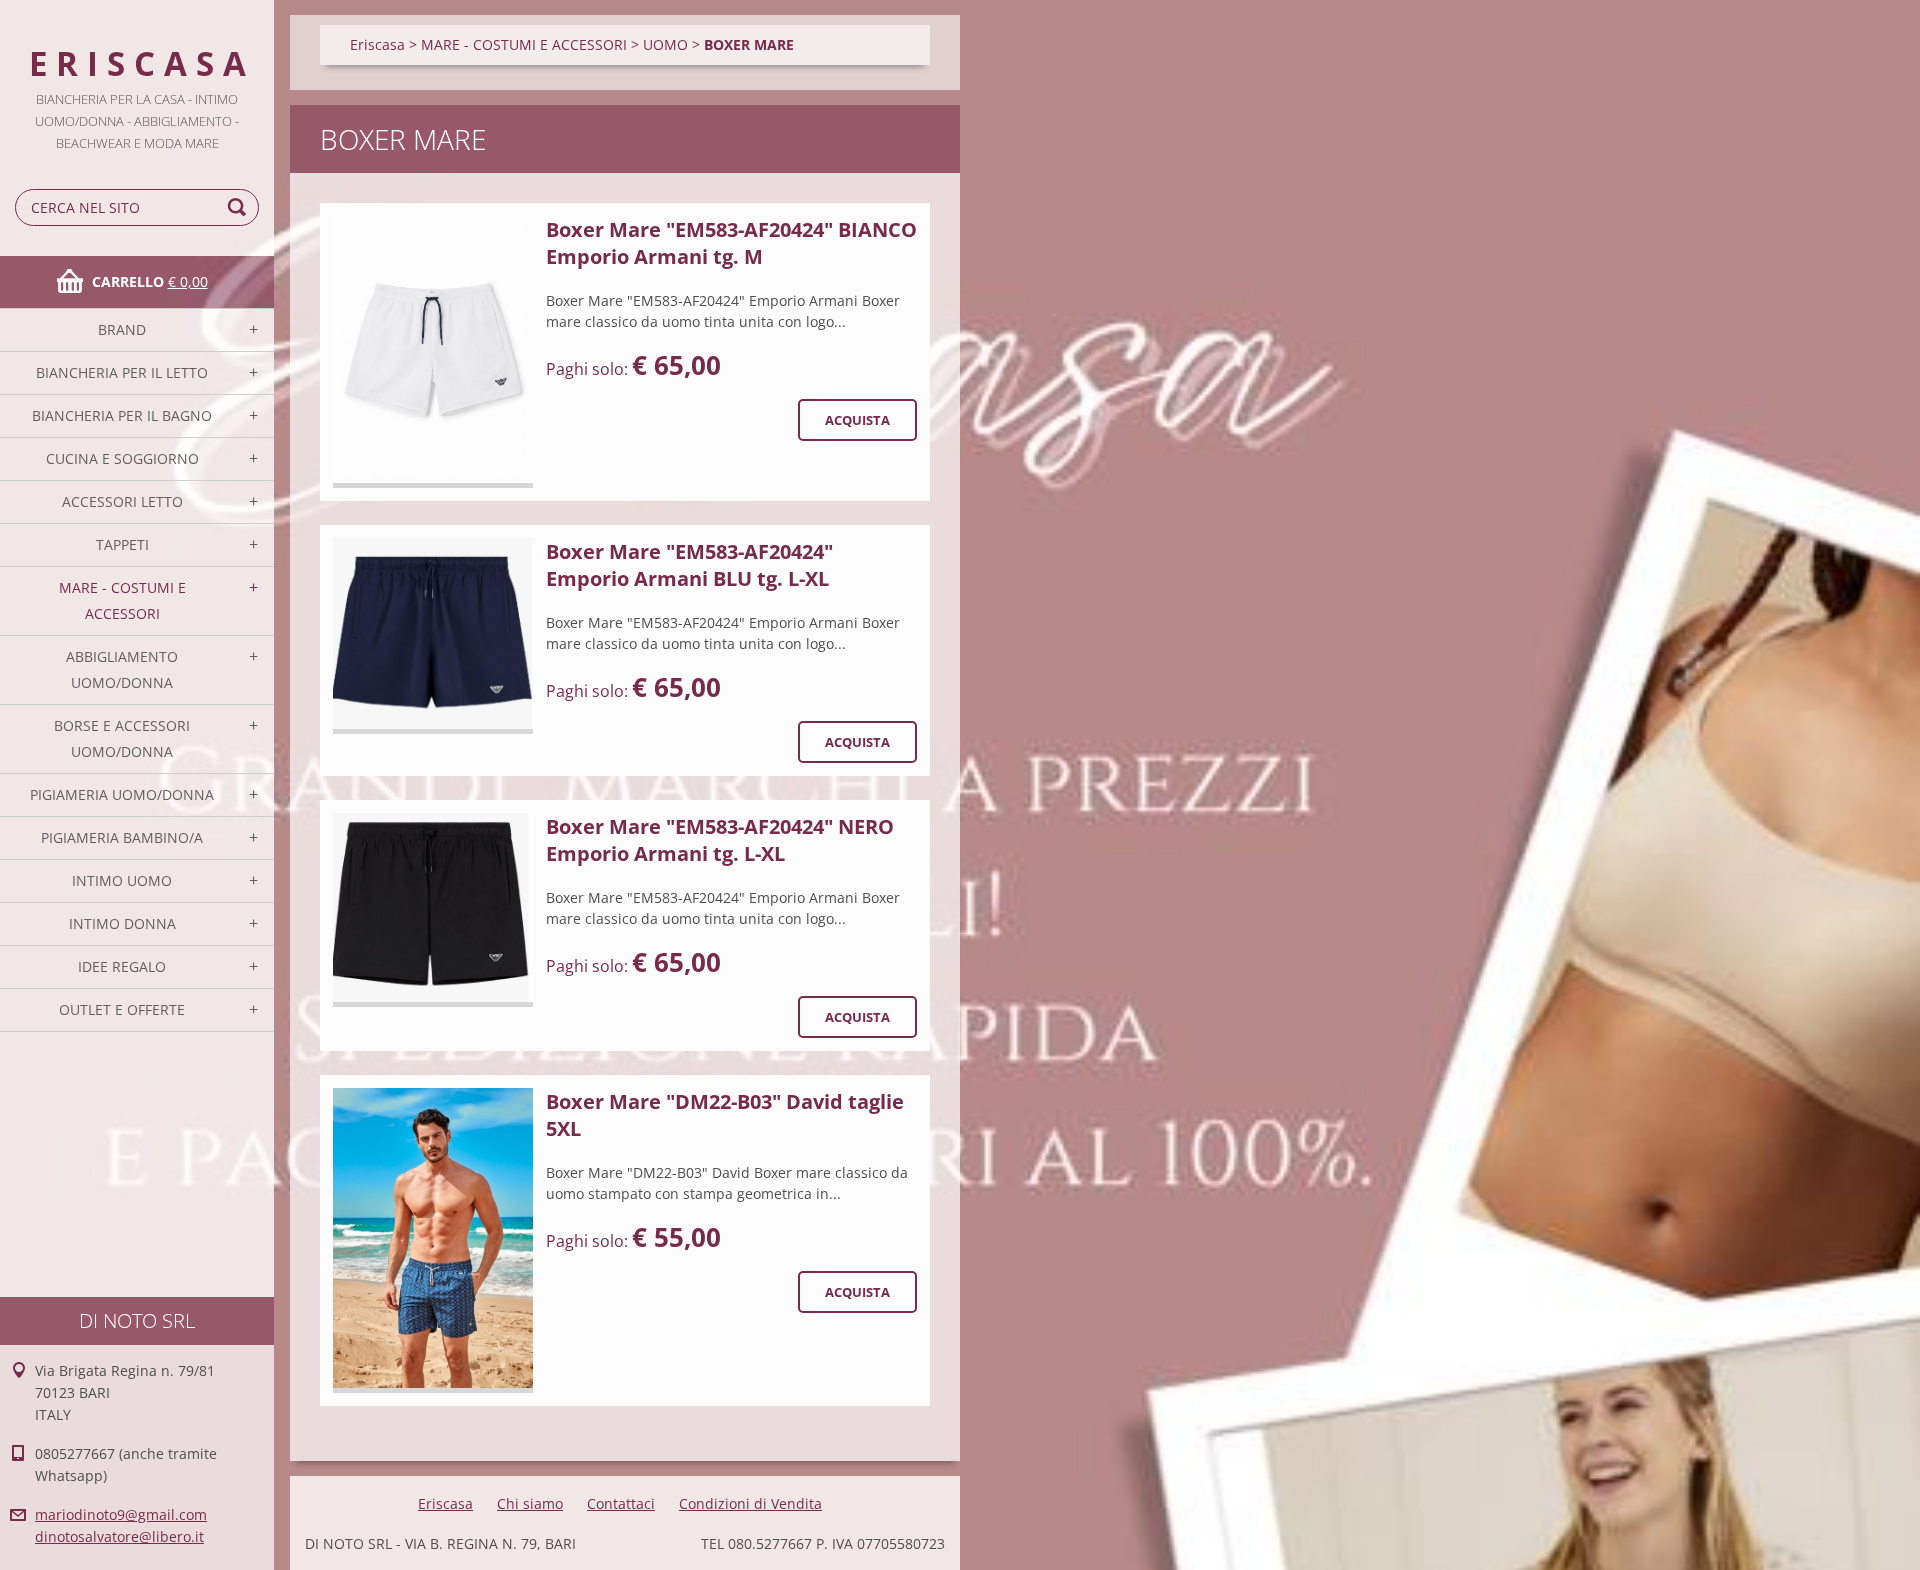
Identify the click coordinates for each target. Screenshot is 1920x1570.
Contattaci (621, 1503)
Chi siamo (530, 1503)
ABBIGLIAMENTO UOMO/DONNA (122, 669)
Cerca (240, 207)
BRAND (122, 329)
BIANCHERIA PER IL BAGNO (122, 415)
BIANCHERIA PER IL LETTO (122, 372)
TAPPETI (122, 544)
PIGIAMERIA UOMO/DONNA (122, 794)
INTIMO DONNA (122, 923)
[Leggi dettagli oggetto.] (433, 352)
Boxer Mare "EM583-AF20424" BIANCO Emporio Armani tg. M (731, 243)
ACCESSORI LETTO (122, 501)
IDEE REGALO (122, 966)
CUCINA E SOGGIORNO (122, 458)
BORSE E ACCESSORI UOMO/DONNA (122, 738)
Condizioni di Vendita (750, 1503)
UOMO (665, 44)
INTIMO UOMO (122, 880)
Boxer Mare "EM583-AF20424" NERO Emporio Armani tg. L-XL (720, 840)
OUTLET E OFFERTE (122, 1009)
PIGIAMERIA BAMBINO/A (122, 837)
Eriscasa (377, 44)
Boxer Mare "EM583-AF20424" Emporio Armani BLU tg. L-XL (689, 565)
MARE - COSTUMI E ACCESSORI (122, 600)
